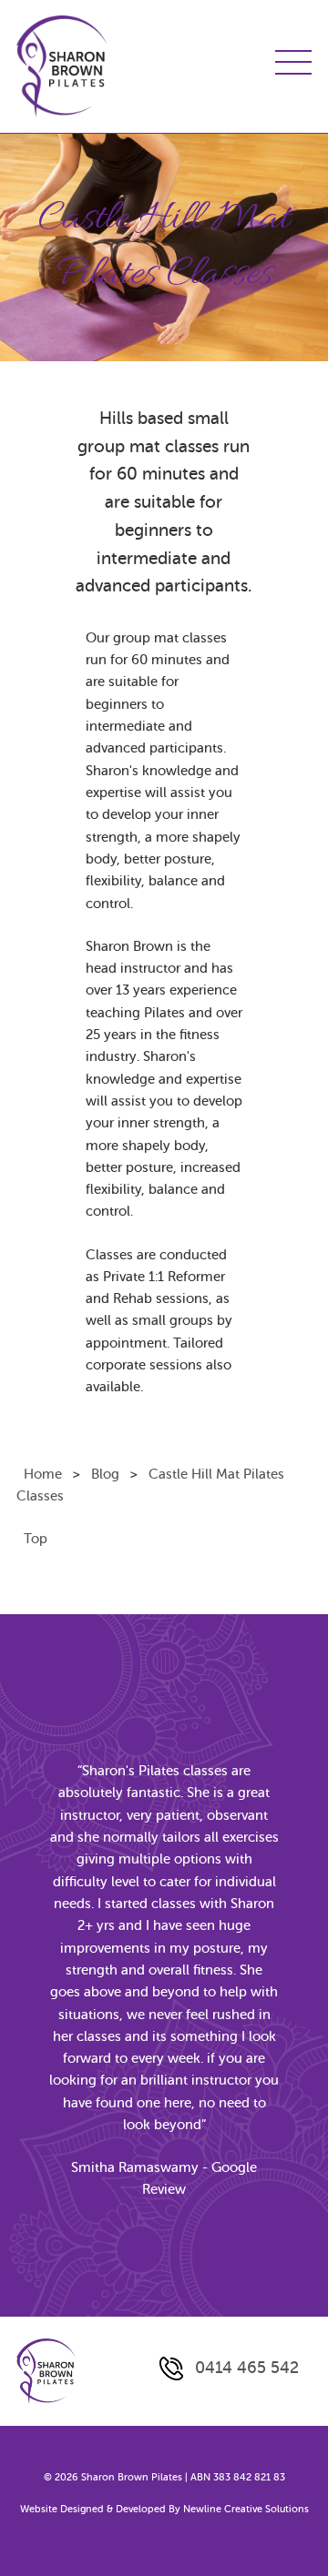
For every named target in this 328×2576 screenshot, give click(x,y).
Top (36, 1539)
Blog (105, 1474)
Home (43, 1474)
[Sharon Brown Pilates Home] (62, 66)
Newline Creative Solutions (246, 2509)
